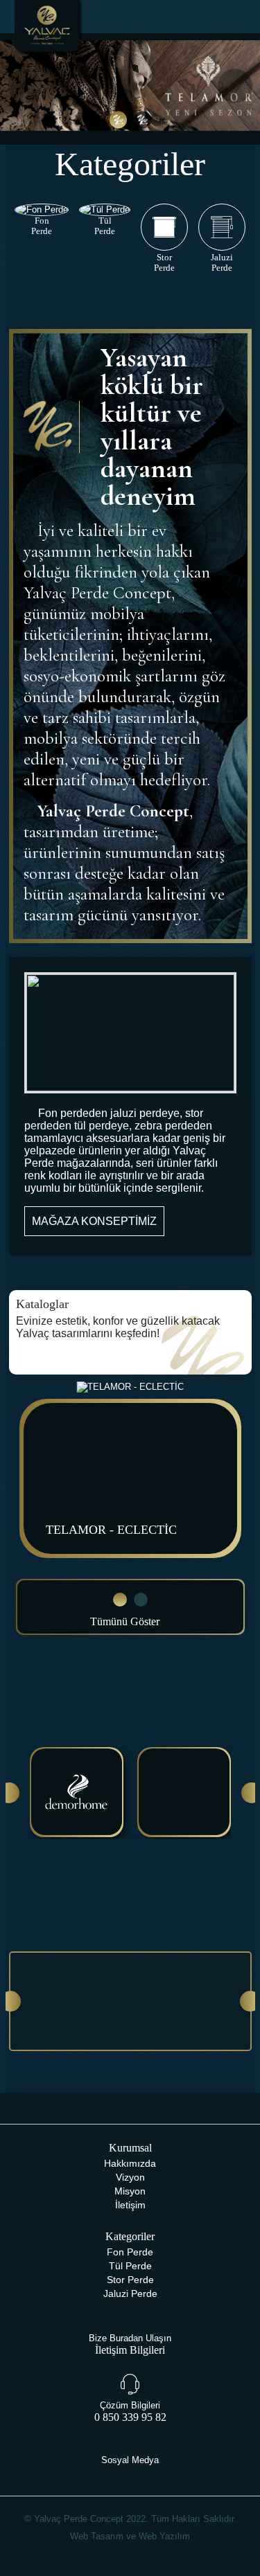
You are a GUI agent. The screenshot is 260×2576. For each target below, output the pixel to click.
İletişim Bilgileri (130, 2350)
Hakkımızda (130, 2163)
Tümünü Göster (126, 1621)
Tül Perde (130, 2266)
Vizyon (130, 2177)
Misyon (130, 2191)
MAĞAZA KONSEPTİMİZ (94, 1221)
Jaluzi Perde (130, 2293)
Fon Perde (130, 2252)
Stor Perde (130, 2280)
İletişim (130, 2205)
